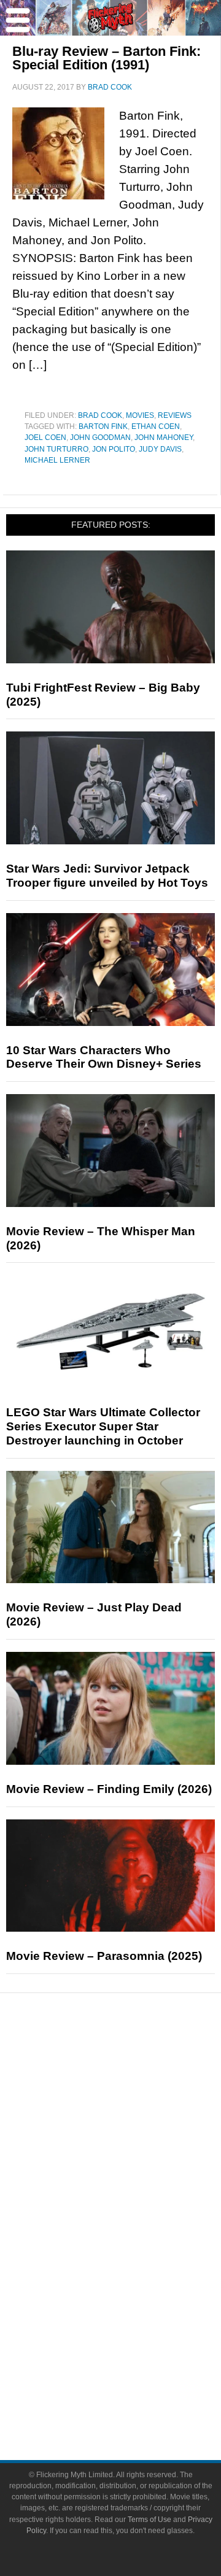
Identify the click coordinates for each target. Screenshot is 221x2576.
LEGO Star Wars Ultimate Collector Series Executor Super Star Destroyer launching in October (103, 1426)
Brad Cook (100, 415)
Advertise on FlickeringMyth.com (135, 2376)
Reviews (175, 415)
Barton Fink (103, 426)
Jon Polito (114, 449)
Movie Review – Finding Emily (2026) (109, 1789)
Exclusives (135, 2169)
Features (135, 2108)
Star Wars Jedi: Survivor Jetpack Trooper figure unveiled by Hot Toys (107, 876)
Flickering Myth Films (135, 2316)
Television (135, 2230)
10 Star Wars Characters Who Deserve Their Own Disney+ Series (104, 1057)
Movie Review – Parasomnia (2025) (104, 1956)
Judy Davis (160, 449)
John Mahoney (164, 438)
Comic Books (135, 2251)
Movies (140, 415)
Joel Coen (45, 438)
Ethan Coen (156, 426)
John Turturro (56, 449)
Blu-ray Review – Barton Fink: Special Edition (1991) (107, 58)
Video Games (135, 2273)
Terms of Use (149, 2520)
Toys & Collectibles (135, 2294)
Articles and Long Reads (135, 2126)
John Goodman (100, 438)
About (135, 2337)
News (135, 2065)
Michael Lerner (57, 460)
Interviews (135, 2147)
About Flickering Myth (135, 2355)
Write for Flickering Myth (135, 2398)
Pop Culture (135, 2190)
